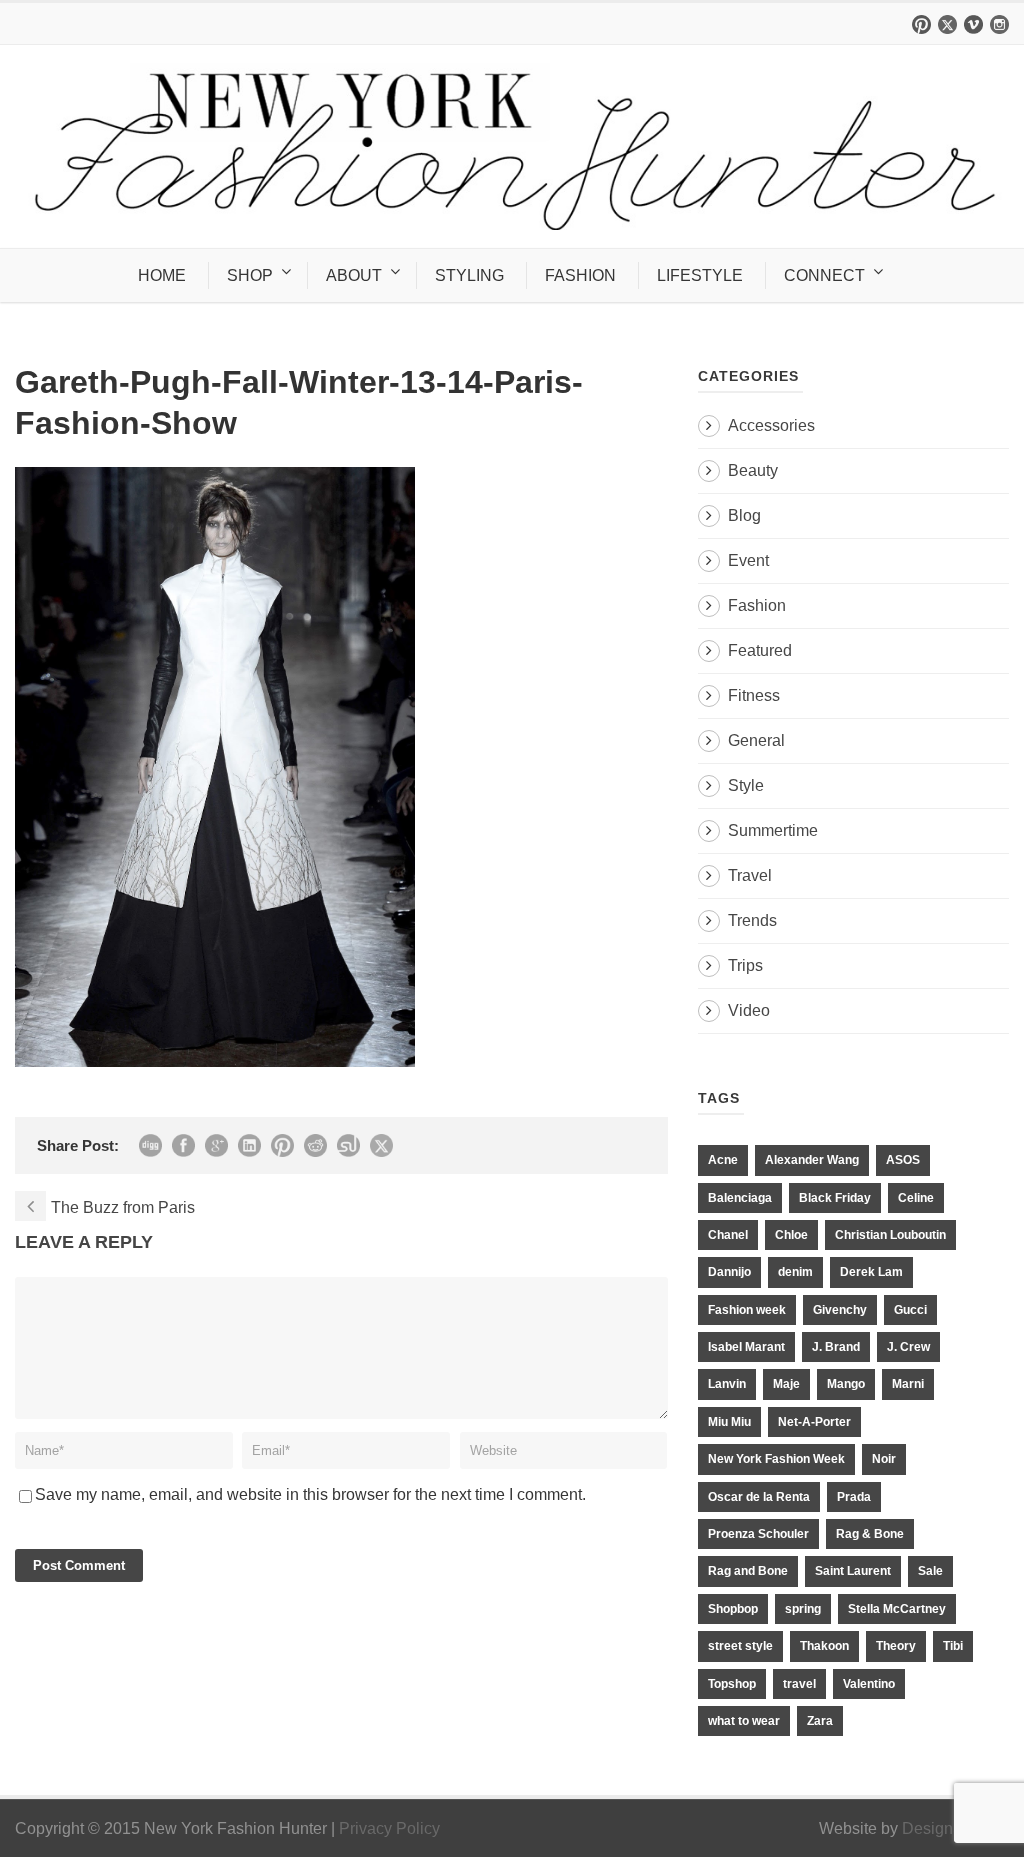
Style (746, 785)
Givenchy (840, 1310)
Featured (760, 650)
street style (740, 1646)
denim (795, 1272)
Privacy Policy (389, 1828)
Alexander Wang (812, 1160)
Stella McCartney (897, 1609)
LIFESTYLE (700, 275)
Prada (854, 1497)
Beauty (753, 470)
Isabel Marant (746, 1347)
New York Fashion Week (776, 1459)
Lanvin (727, 1384)
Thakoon (824, 1646)
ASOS (903, 1160)
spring (803, 1609)
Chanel (728, 1235)
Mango (846, 1384)
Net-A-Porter (814, 1422)
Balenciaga (740, 1198)
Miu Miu (729, 1422)
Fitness (754, 695)
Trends (752, 920)
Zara (820, 1721)
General (756, 740)
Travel (750, 875)
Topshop (732, 1684)
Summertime (773, 830)
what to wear (744, 1721)
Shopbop (733, 1609)
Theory (896, 1646)
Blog (744, 515)
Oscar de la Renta (759, 1497)
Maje (786, 1384)
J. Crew (908, 1347)
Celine (916, 1198)
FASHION (580, 275)
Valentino (869, 1684)
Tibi (953, 1646)
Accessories (771, 425)
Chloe (791, 1235)
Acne (723, 1160)
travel (799, 1684)
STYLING (469, 275)
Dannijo (729, 1272)
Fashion (757, 605)
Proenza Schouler (758, 1534)
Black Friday (835, 1198)
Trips (745, 965)
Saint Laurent (853, 1571)
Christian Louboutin (890, 1235)
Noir (884, 1459)
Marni (908, 1384)
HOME (162, 275)
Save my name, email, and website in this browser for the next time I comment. (310, 1494)
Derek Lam (871, 1272)
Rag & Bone (870, 1534)
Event (748, 560)
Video (749, 1010)
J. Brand (836, 1347)
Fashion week (747, 1310)
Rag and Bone (748, 1571)
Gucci (910, 1310)
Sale (930, 1571)
